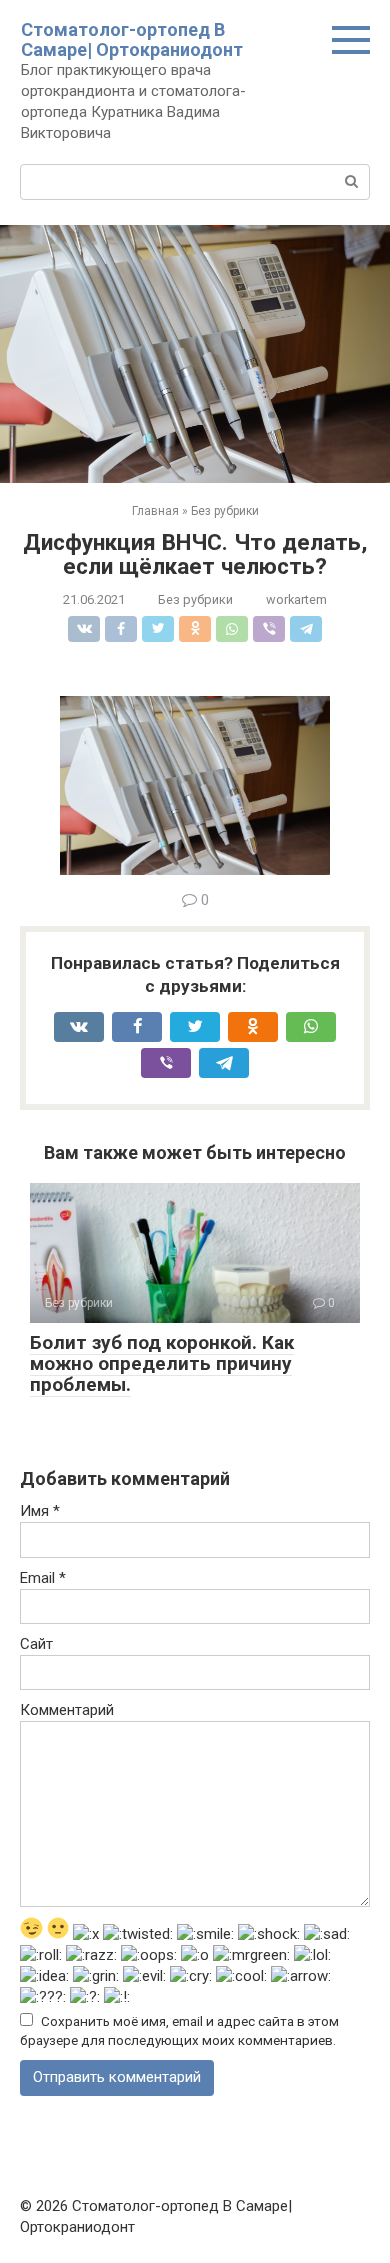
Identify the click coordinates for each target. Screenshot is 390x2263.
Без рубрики (195, 599)
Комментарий (67, 1710)
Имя (40, 1511)
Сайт (36, 1644)
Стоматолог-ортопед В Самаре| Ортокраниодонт (132, 39)
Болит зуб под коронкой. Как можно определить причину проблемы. (162, 1363)
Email (43, 1578)
